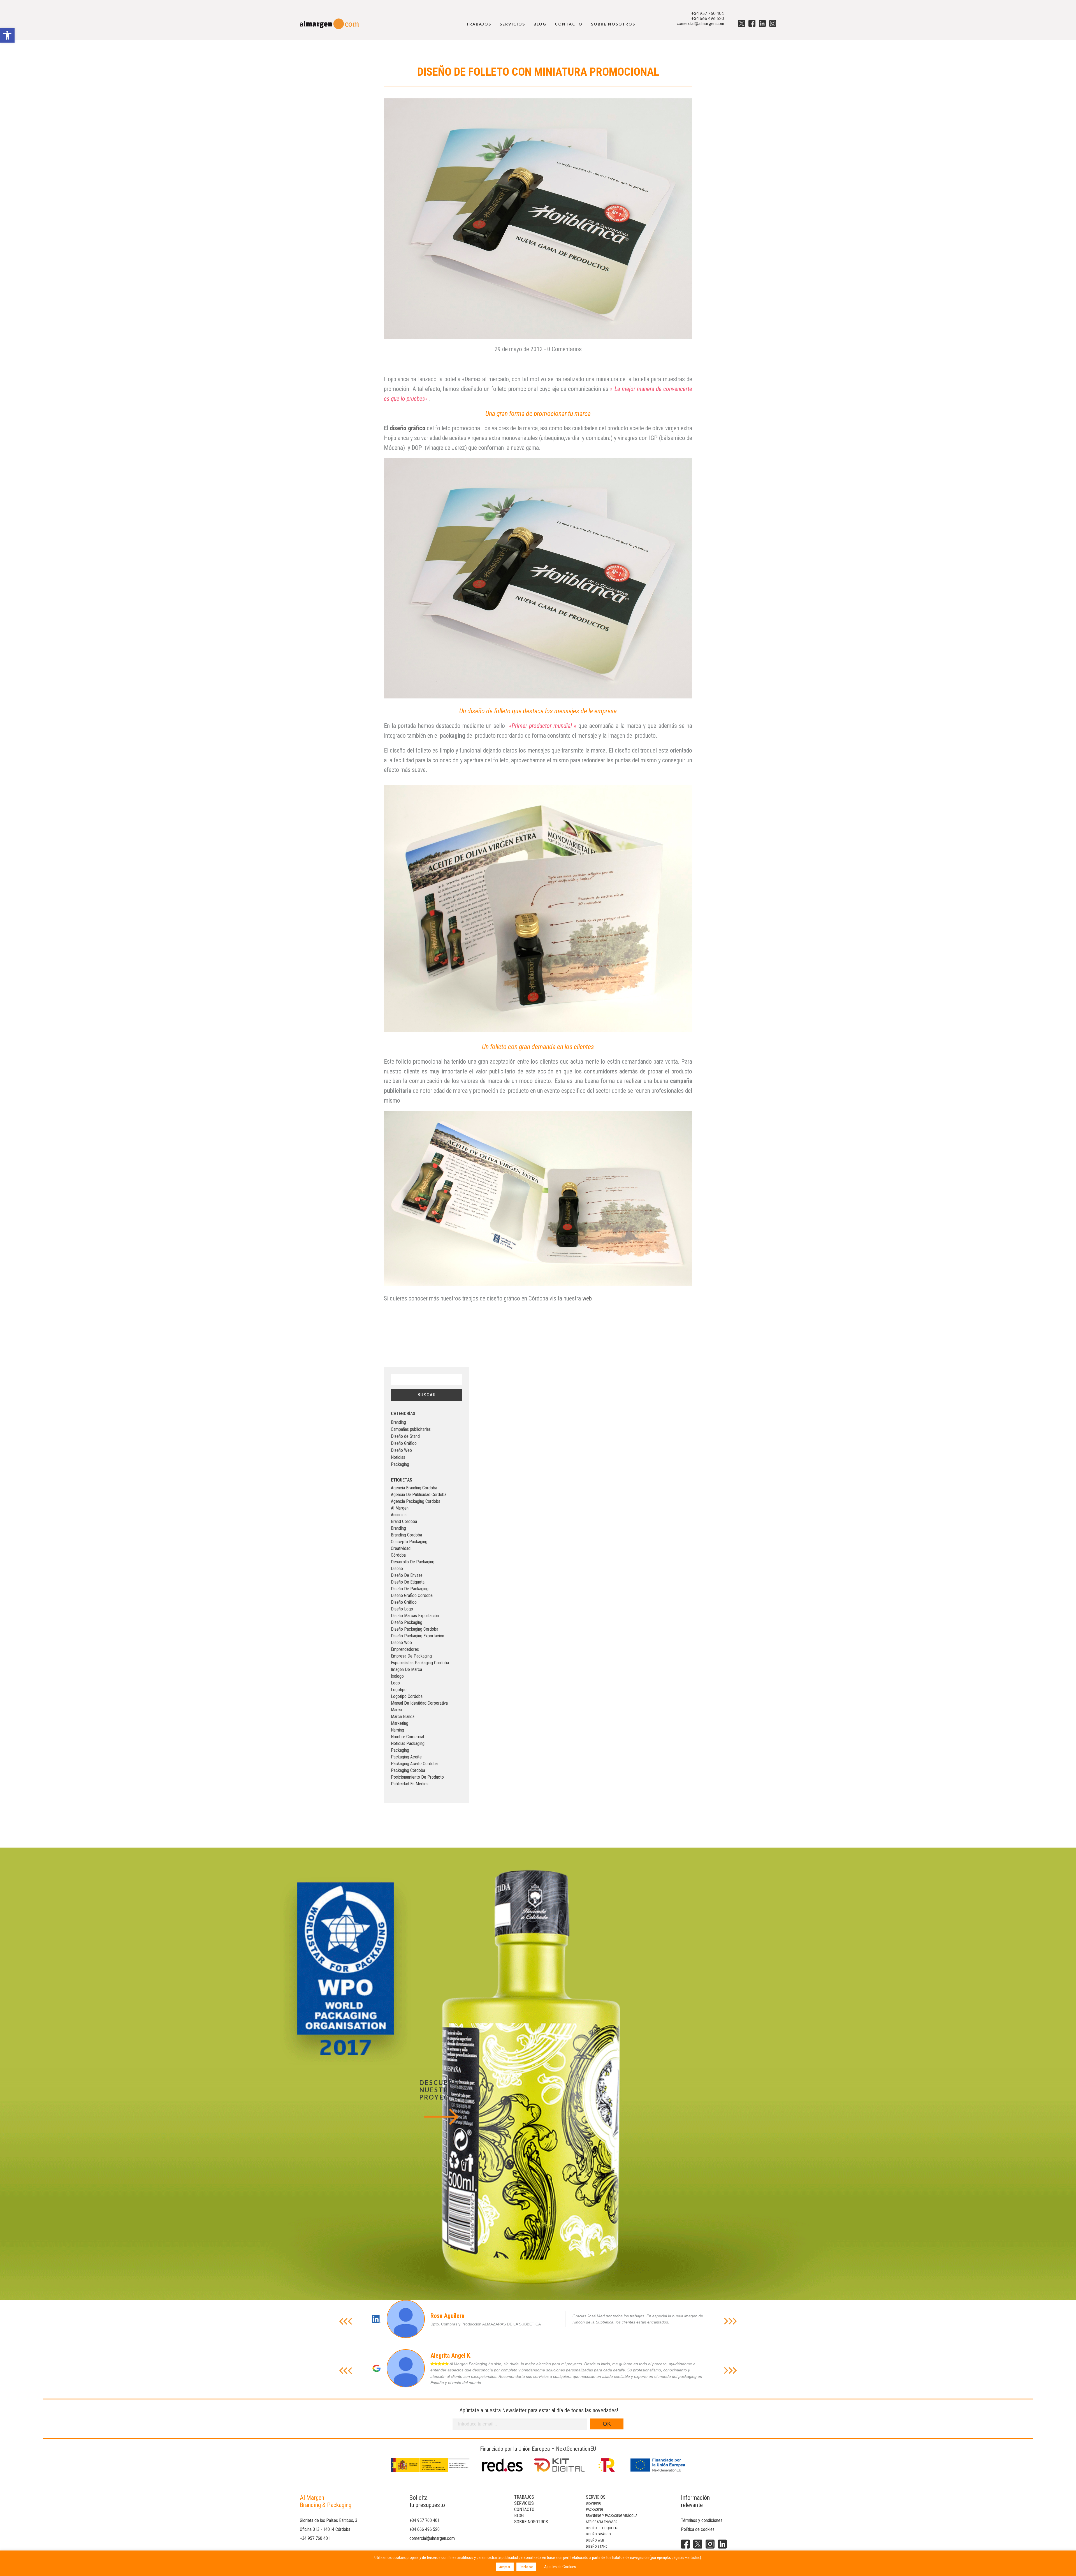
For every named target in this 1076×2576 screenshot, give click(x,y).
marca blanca (403, 1717)
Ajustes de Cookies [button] (560, 2567)
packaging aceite (406, 1757)
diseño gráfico (407, 428)
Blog (540, 24)
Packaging (400, 1464)
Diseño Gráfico (404, 1443)
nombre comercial (407, 1737)
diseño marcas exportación (415, 1616)
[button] (7, 35)
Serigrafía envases (602, 2522)
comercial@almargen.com (700, 23)
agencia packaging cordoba (416, 1501)
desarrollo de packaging (413, 1562)
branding (398, 1528)
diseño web (401, 1643)
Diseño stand (597, 2546)
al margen (400, 1508)
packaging (400, 1750)
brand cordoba (404, 1521)
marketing (400, 1723)
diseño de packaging (410, 1589)
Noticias (398, 1457)
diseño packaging (407, 1622)
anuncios (399, 1515)
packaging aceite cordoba (414, 1764)
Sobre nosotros (613, 24)
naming (397, 1730)
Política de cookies (698, 2529)
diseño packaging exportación (418, 1636)
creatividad (401, 1548)
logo (395, 1683)
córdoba (398, 1555)
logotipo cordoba (407, 1696)
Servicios (512, 24)
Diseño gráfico (598, 2534)
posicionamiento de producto (417, 1777)
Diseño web (595, 2540)
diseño (397, 1569)
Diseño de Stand (405, 1436)
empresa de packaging (411, 1656)
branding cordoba (406, 1535)
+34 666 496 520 (708, 18)
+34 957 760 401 (708, 13)
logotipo (399, 1690)
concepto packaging (409, 1542)
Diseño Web (401, 1450)
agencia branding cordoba (414, 1488)
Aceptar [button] (505, 2567)
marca (396, 1710)
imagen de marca (406, 1669)
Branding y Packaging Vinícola (612, 2516)
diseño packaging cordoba (415, 1629)
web (586, 1298)
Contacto (569, 24)
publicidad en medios (410, 1784)
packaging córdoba (408, 1770)
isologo (397, 1676)
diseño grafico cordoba (412, 1595)
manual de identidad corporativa (419, 1703)
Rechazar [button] (526, 2567)
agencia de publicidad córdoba (419, 1495)
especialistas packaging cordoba (420, 1663)
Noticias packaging (408, 1743)
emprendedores (405, 1649)
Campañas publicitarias (411, 1429)
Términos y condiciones (702, 2520)
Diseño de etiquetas (602, 2528)
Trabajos (479, 24)
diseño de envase (407, 1575)
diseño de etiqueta (408, 1582)
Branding (398, 1422)
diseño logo (402, 1609)
